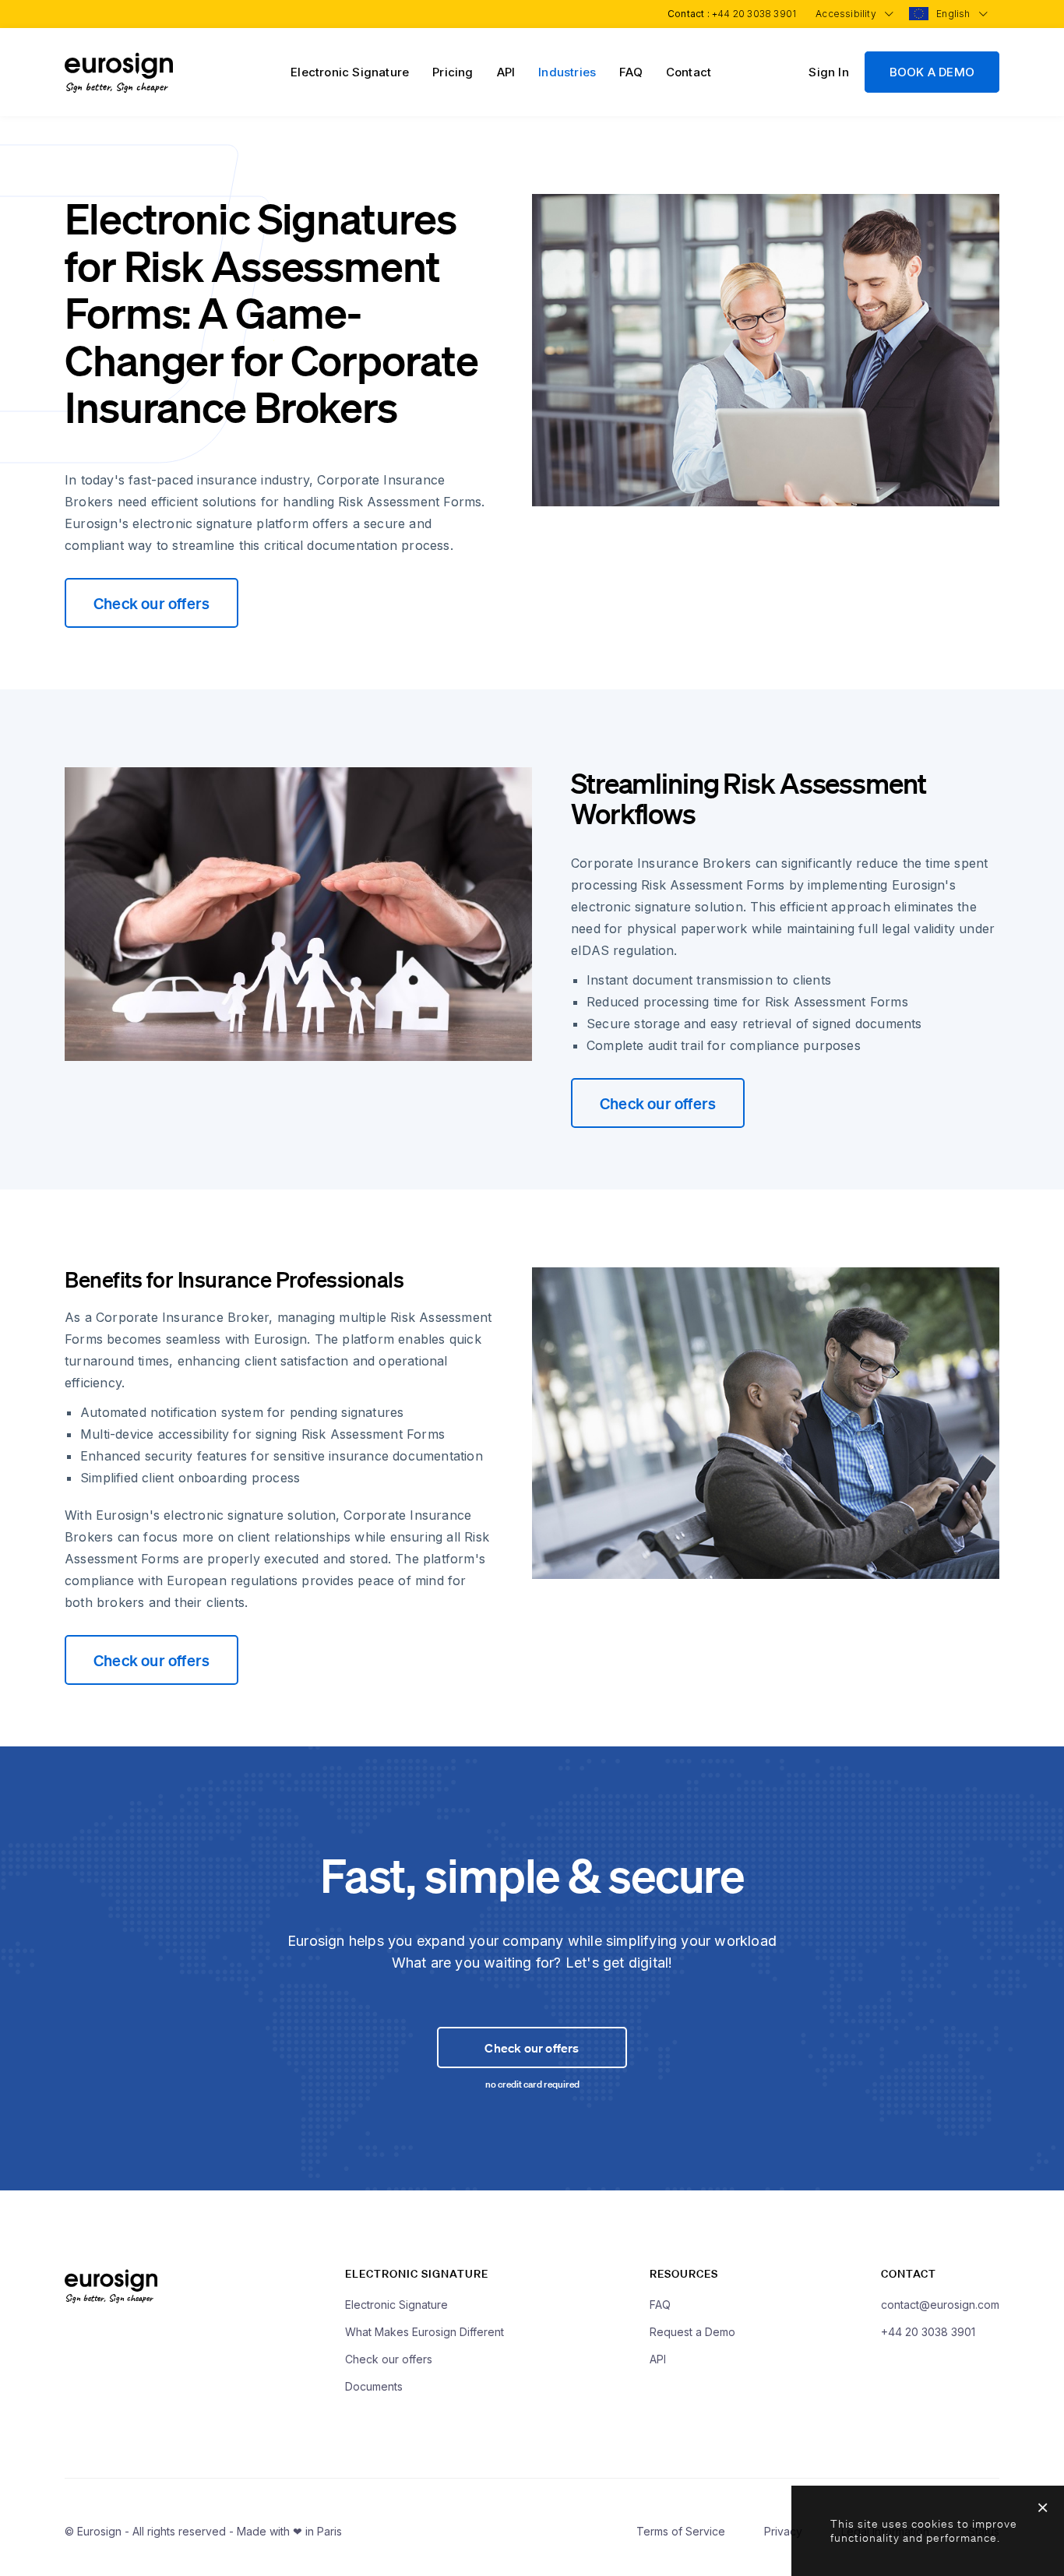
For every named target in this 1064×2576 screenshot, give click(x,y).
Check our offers (151, 603)
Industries (567, 72)
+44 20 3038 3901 (754, 14)
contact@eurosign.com (940, 2305)
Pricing (453, 72)
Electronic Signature (350, 72)
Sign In (828, 72)
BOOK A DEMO (932, 72)
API (506, 72)
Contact (689, 72)
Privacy (783, 2531)
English (955, 14)
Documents (374, 2386)
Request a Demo (692, 2332)
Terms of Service (681, 2531)
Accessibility (847, 14)
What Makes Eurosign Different (425, 2332)
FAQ (631, 72)
